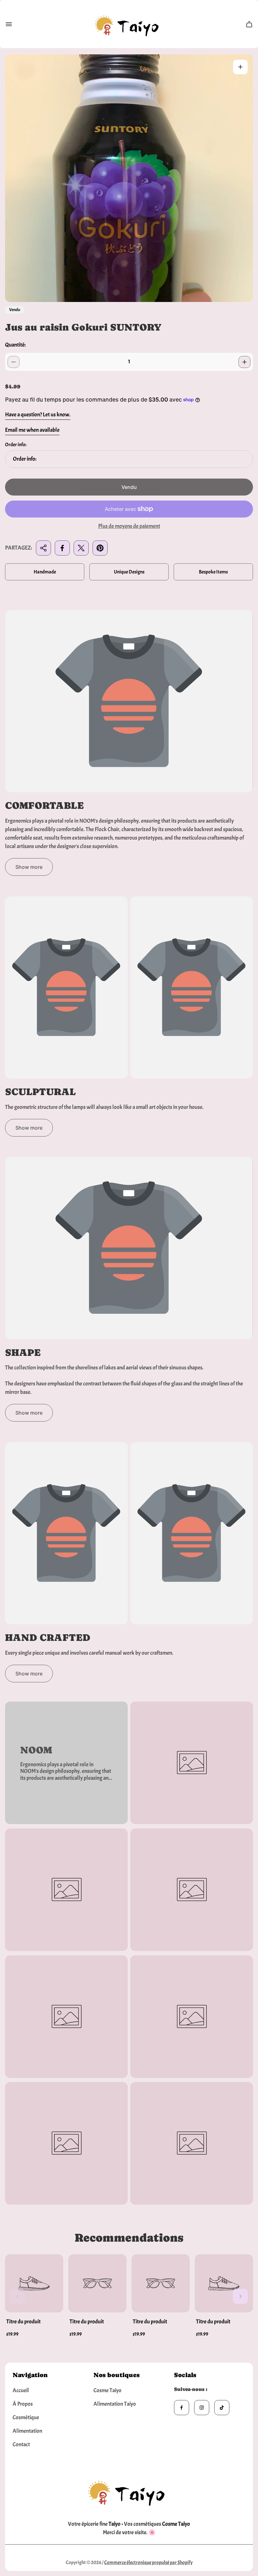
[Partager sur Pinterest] (100, 548)
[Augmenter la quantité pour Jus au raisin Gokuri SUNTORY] (244, 362)
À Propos (23, 2404)
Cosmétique (26, 2417)
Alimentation (27, 2431)
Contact (21, 2444)
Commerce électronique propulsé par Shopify (148, 2562)
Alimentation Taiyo (115, 2404)
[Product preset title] (34, 2283)
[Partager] (43, 548)
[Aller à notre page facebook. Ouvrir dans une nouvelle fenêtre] (182, 2408)
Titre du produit (23, 2322)
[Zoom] (240, 67)
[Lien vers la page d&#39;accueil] (129, 2491)
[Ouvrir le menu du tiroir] (9, 24)
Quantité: (15, 345)
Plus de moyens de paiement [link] (129, 526)
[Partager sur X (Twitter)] (81, 548)
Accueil (21, 2390)
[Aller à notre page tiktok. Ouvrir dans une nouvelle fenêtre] (222, 2408)
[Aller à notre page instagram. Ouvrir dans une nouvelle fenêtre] (202, 2408)
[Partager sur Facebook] (62, 548)
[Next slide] (240, 2296)
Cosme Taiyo (107, 2390)
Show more (29, 867)
